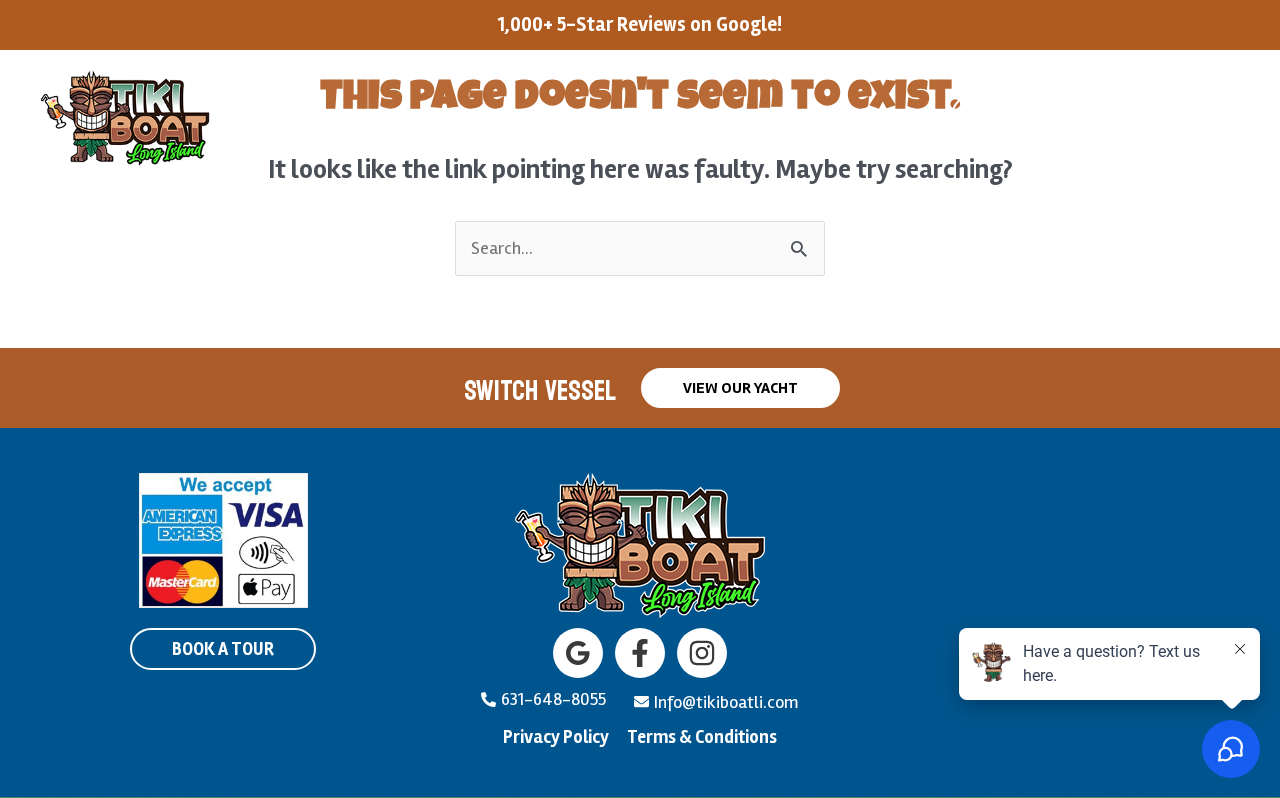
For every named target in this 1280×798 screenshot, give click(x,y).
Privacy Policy (556, 737)
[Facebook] (640, 653)
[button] (441, 117)
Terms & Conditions (702, 737)
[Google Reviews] (578, 653)
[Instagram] (702, 653)
